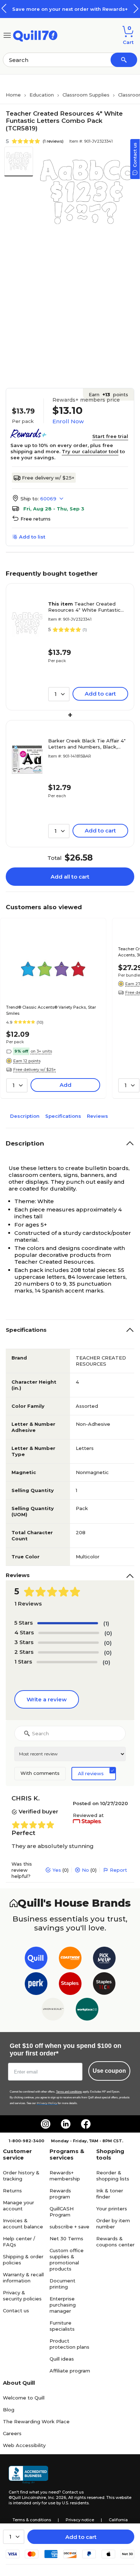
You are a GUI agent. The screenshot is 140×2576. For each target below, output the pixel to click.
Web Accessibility (24, 2445)
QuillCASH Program (62, 2212)
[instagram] (46, 2124)
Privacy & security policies (22, 2296)
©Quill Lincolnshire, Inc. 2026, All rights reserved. (57, 2497)
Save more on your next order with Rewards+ (70, 9)
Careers (12, 2433)
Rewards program (60, 2194)
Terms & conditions (32, 2520)
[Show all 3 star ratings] (68, 1643)
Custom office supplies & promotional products (67, 2260)
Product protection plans (69, 2344)
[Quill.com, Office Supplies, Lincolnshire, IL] (28, 2475)
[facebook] (86, 2124)
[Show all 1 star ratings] (67, 1662)
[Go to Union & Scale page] (53, 2011)
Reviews (97, 1116)
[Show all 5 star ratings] (68, 1623)
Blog (9, 2410)
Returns (12, 2191)
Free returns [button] (36, 519)
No (85, 1870)
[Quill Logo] (35, 35)
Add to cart (81, 2537)
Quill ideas (62, 2359)
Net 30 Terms (66, 2238)
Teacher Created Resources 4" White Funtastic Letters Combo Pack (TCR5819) (86, 607)
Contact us (16, 2311)
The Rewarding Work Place (36, 2421)
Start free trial (110, 436)
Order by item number (113, 2224)
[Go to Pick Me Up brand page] (104, 1959)
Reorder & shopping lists (113, 2176)
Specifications (63, 1116)
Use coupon (109, 2071)
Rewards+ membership (65, 2176)
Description (25, 1116)
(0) (108, 1633)
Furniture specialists (62, 2326)
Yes (57, 1870)
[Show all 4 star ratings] (69, 1633)
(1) (106, 1623)
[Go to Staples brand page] (70, 1985)
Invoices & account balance (23, 2224)
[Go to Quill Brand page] (36, 1959)
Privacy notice (80, 2520)
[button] (136, 8)
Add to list (32, 537)
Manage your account (18, 2206)
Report (118, 1870)
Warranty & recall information (23, 2278)
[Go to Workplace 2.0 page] (87, 2011)
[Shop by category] (7, 35)
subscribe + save (69, 2227)
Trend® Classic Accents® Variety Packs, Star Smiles (51, 1010)
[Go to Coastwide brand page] (70, 1959)
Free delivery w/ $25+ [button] (35, 1070)
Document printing (62, 2284)
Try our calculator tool (90, 451)
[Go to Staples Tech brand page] (104, 1985)
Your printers (112, 2209)
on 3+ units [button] (41, 1051)
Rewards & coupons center (115, 2242)
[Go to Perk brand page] (36, 1985)
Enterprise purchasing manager (63, 2305)
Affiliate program (70, 2371)
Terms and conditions (69, 2092)
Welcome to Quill (24, 2398)
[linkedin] (66, 2124)
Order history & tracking (21, 2176)
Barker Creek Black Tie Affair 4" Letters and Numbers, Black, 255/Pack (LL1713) (87, 744)
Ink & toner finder (110, 2194)
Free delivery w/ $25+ (48, 478)
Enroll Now (68, 421)
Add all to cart (70, 877)
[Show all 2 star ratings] (68, 1652)
